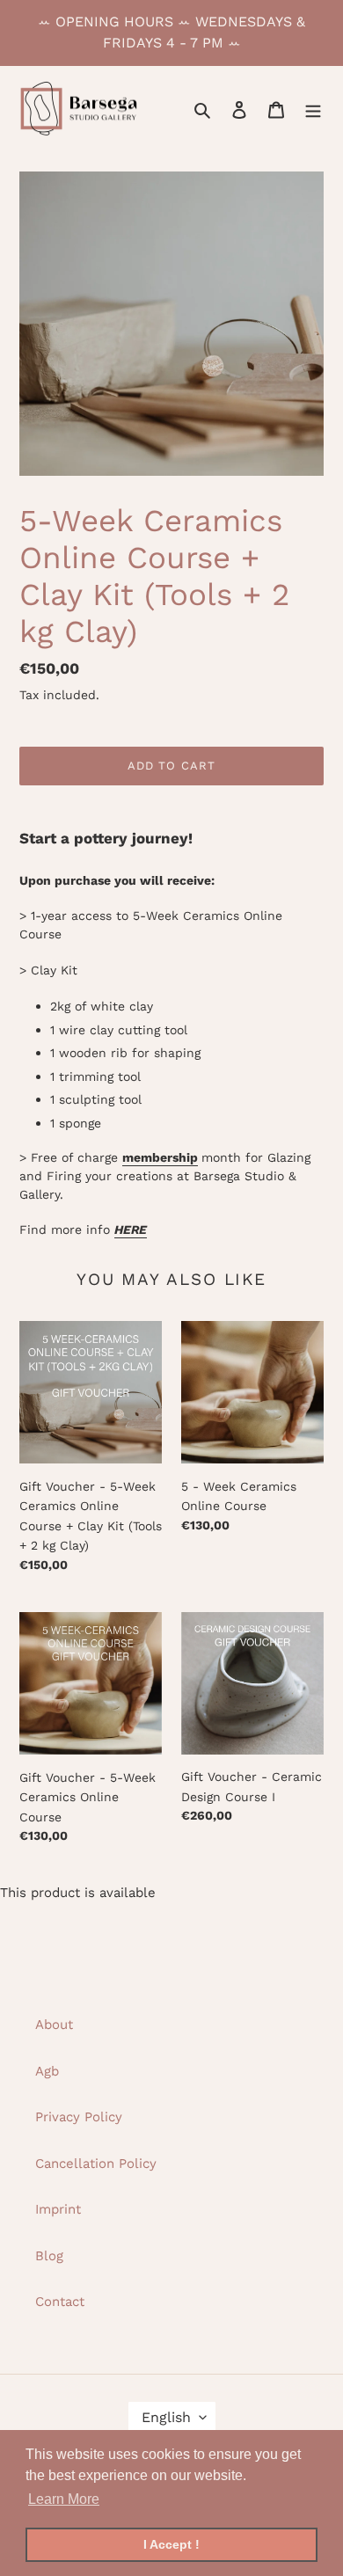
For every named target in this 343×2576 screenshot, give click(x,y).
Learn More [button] (64, 2499)
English (166, 2417)
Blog (49, 2256)
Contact (60, 2302)
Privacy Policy (79, 2117)
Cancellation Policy (96, 2164)
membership (160, 1157)
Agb (47, 2071)
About (54, 2025)
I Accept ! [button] (171, 2544)
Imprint (58, 2209)
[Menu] (313, 109)
